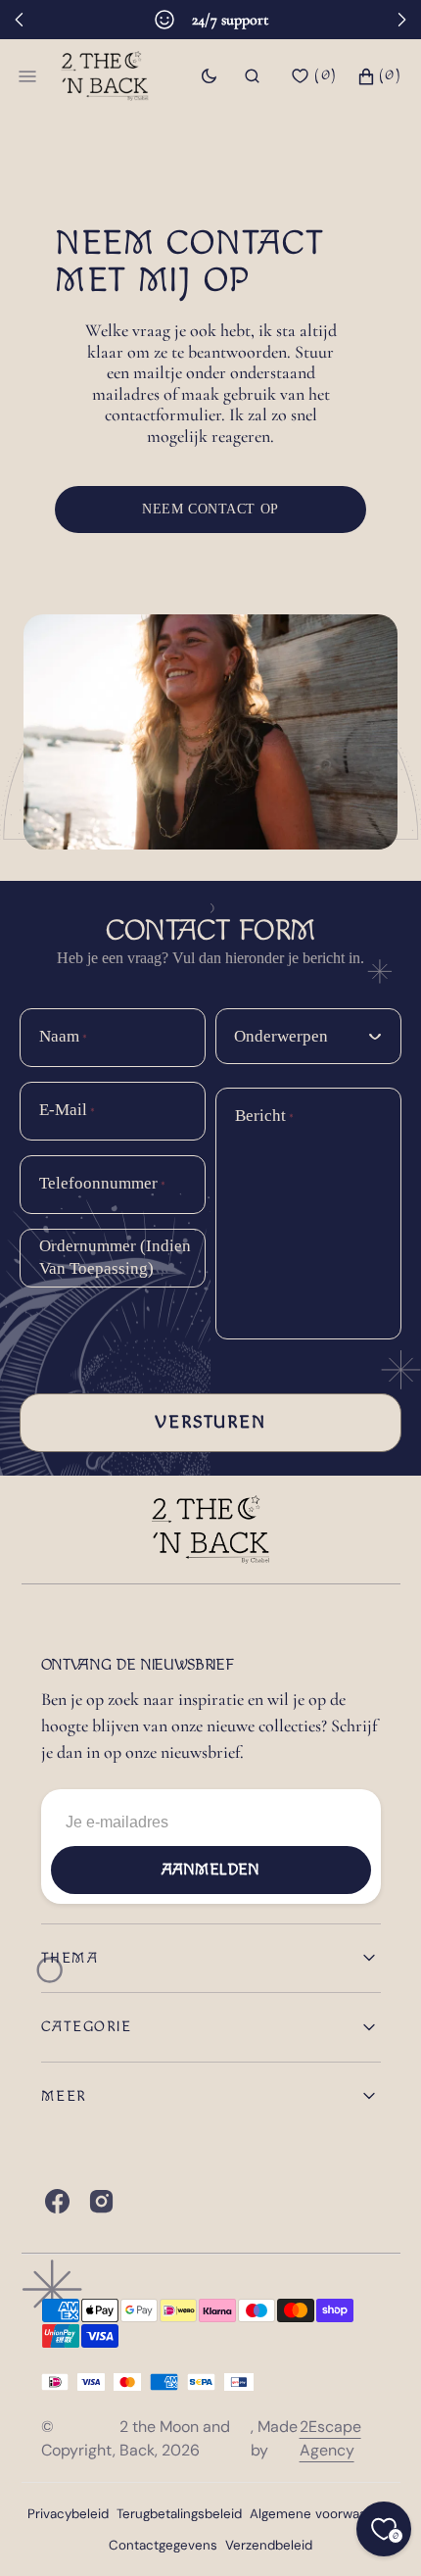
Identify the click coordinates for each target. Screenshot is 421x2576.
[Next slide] (401, 20)
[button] (252, 76)
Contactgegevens (163, 2545)
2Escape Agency (330, 2438)
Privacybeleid (68, 2514)
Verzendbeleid (269, 2545)
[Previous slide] (20, 20)
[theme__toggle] (209, 76)
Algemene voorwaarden (322, 2514)
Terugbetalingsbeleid (179, 2514)
